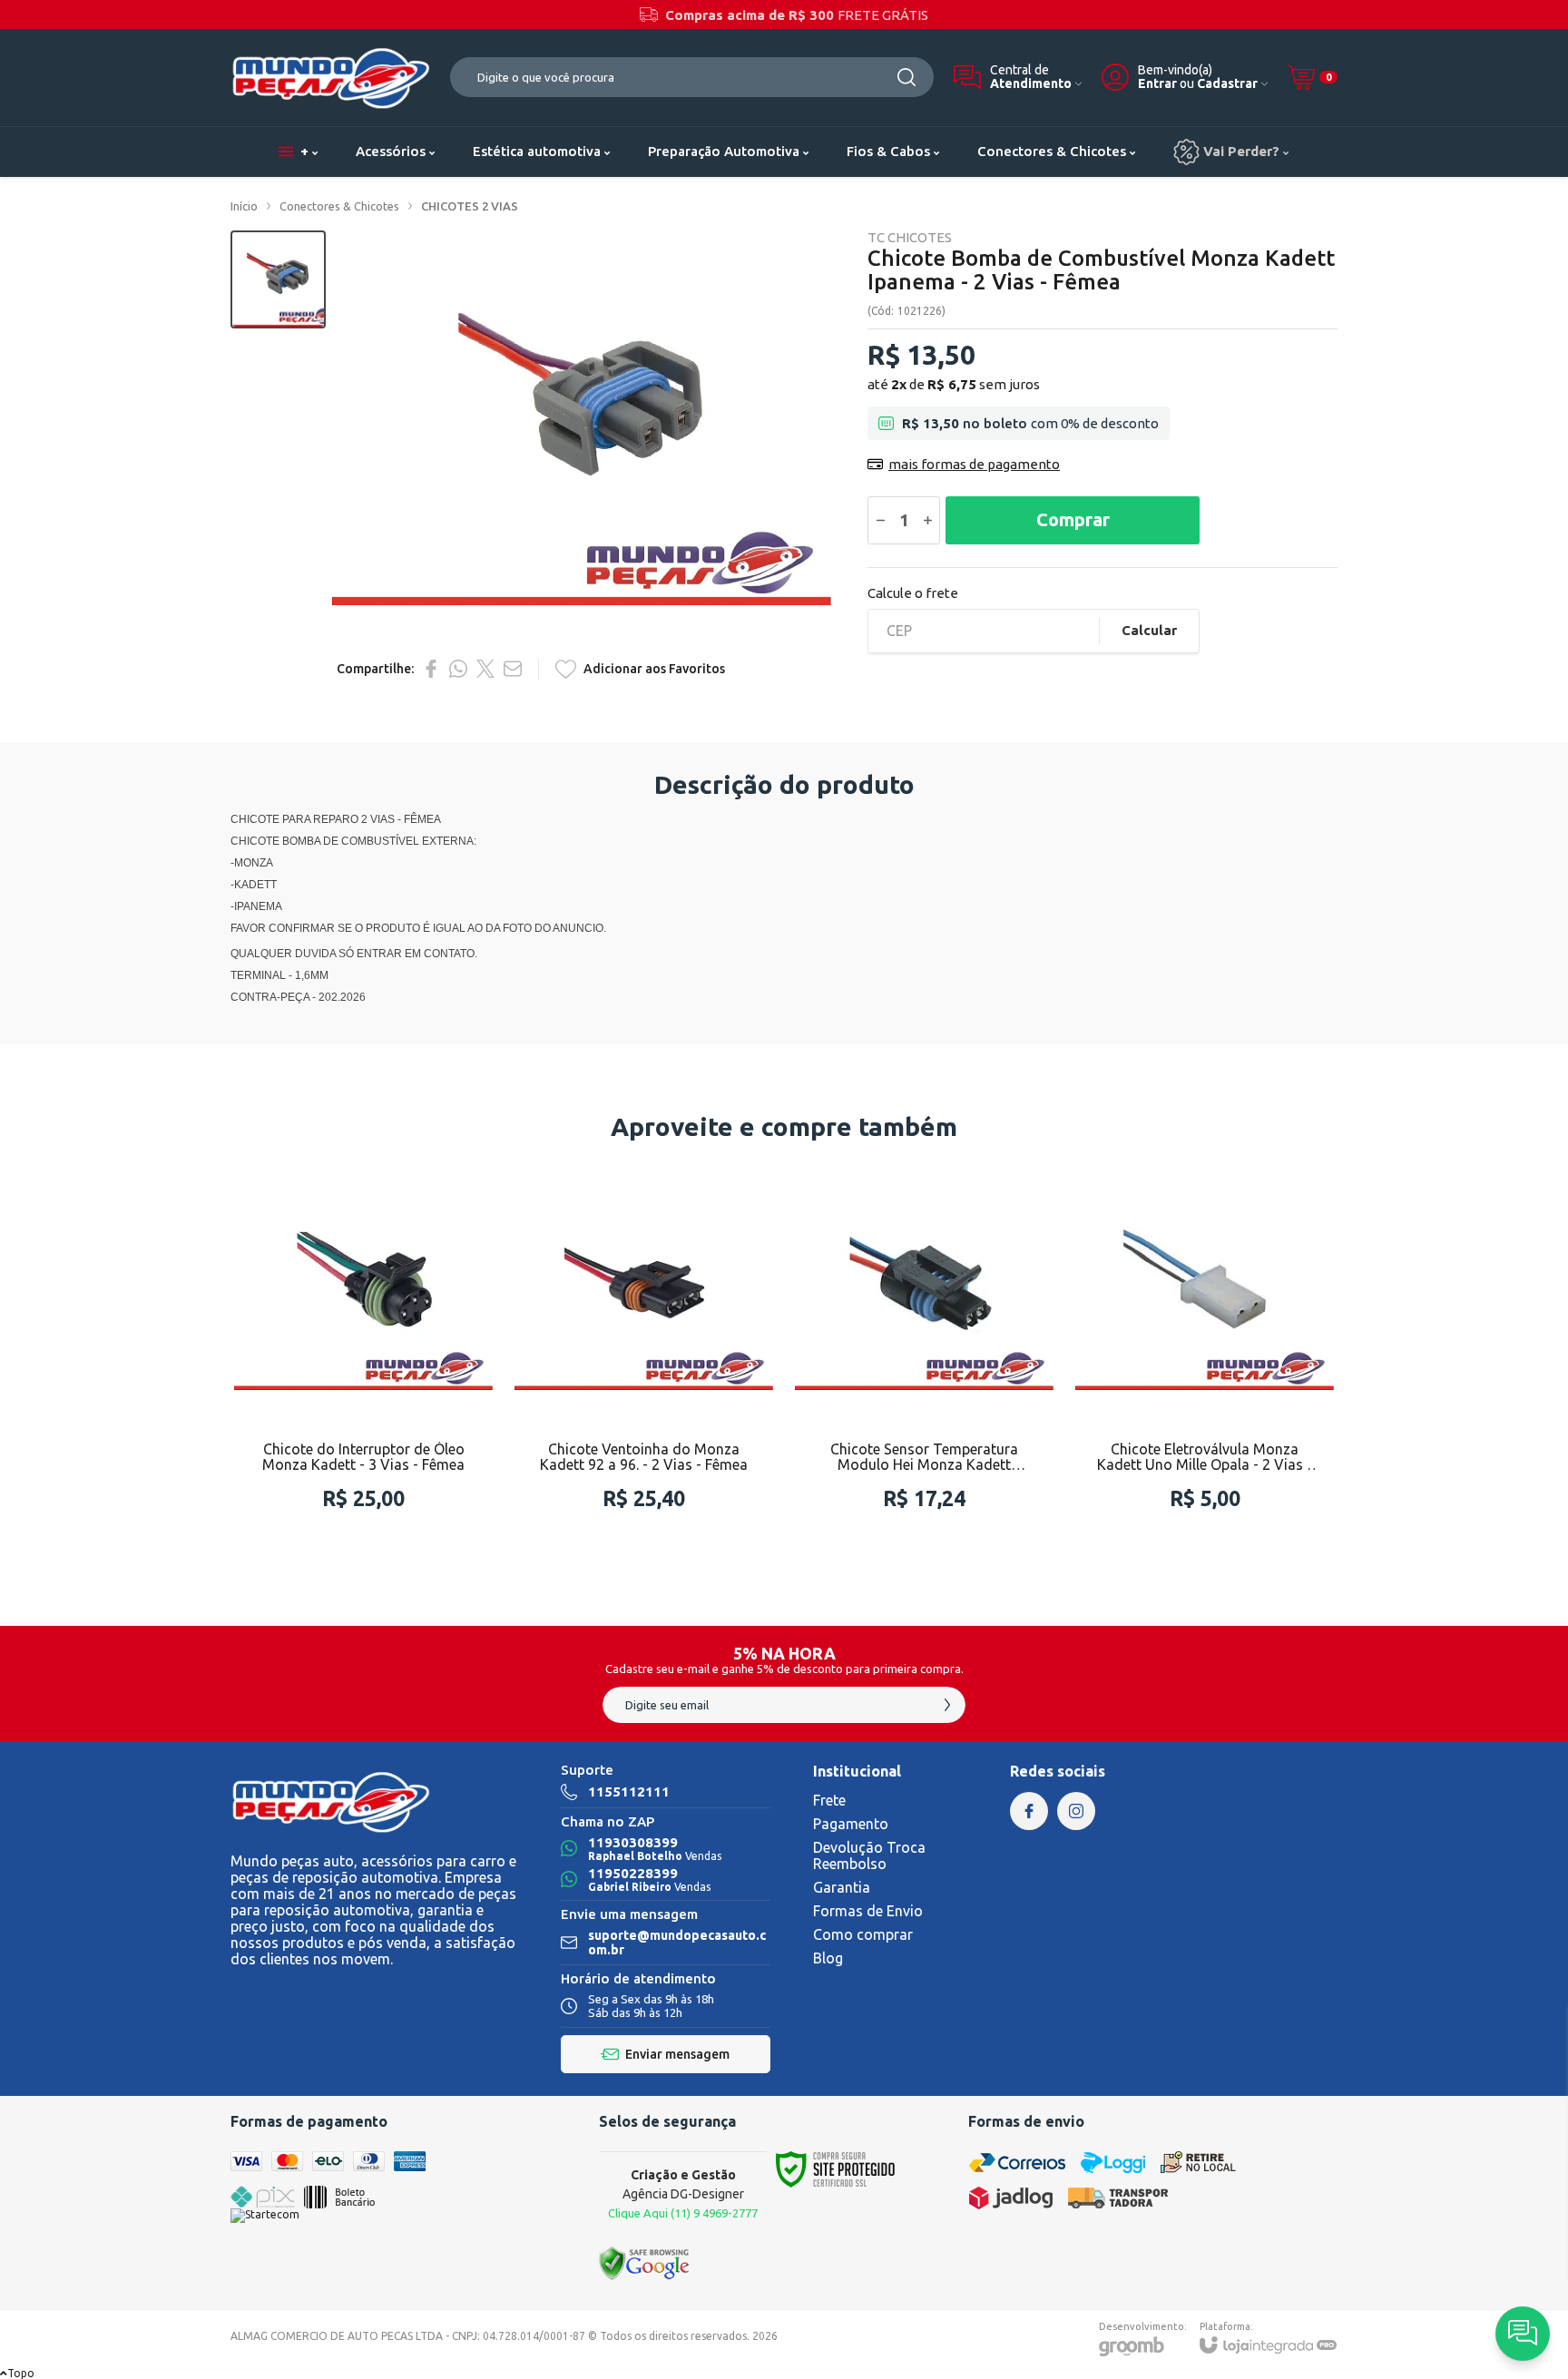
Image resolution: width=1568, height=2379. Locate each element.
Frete (829, 1800)
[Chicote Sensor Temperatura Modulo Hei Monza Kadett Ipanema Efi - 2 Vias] (924, 1354)
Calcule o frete (913, 593)
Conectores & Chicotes (339, 206)
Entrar (1157, 84)
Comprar (1073, 519)
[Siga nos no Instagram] (1076, 1811)
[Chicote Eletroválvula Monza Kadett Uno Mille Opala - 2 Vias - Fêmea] (1205, 1354)
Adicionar (399, 1443)
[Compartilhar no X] (485, 669)
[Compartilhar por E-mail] (513, 669)
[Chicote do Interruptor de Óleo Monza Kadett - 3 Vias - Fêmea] (363, 1354)
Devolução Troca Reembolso (869, 1855)
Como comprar (863, 1934)
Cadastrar (1227, 84)
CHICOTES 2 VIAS (470, 206)
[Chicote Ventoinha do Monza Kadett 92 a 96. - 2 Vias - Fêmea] (644, 1354)
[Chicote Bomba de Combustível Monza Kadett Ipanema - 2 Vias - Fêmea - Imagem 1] (278, 280)
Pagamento (851, 1824)
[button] (278, 280)
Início (244, 206)
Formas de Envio (868, 1911)
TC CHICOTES (910, 237)
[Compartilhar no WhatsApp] (458, 669)
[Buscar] (906, 77)
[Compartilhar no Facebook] (431, 669)
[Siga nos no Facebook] (1029, 1811)
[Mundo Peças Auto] (330, 78)
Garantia (842, 1887)
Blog (828, 1958)
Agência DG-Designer (683, 2193)
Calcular (1149, 630)
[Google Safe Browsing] (644, 2262)
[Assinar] (947, 1705)
